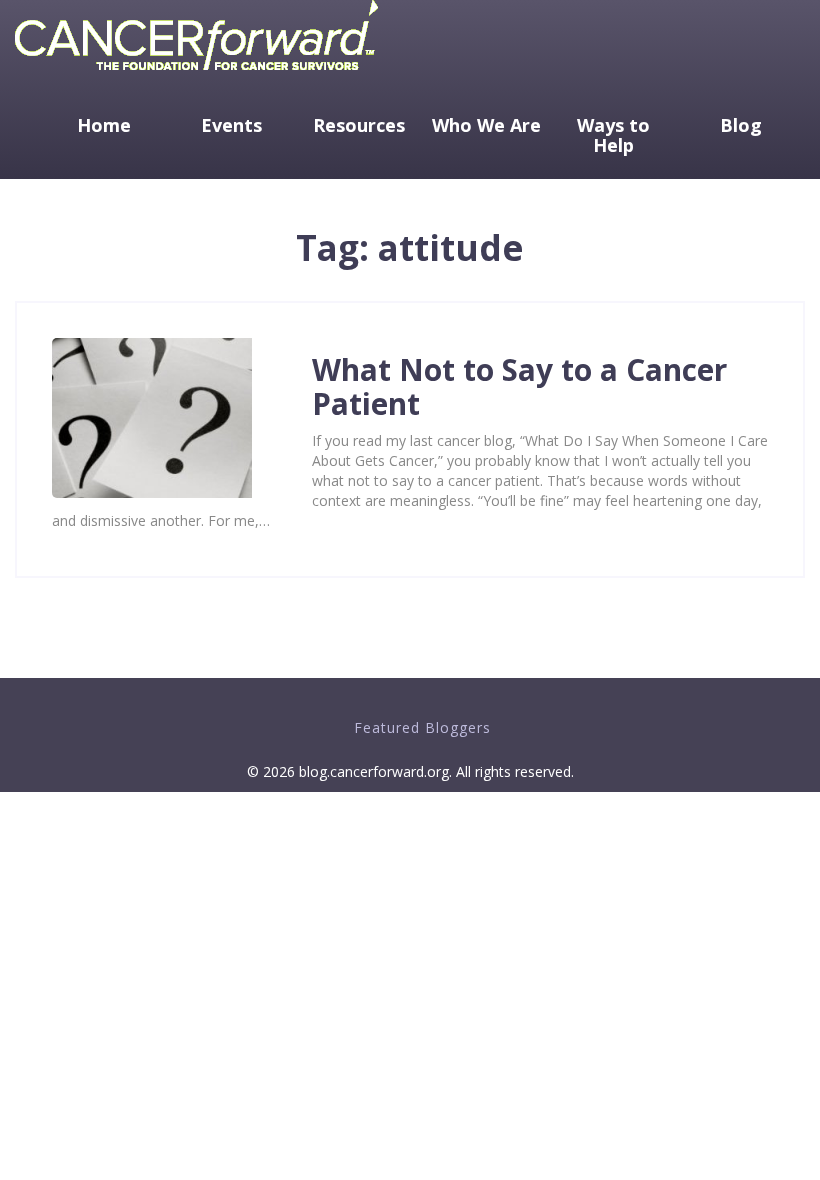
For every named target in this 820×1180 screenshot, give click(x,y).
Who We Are (486, 125)
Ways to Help (613, 135)
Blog (741, 125)
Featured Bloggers (422, 727)
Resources (359, 125)
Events (231, 125)
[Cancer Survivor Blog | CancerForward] (196, 74)
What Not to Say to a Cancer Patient (519, 386)
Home (104, 125)
